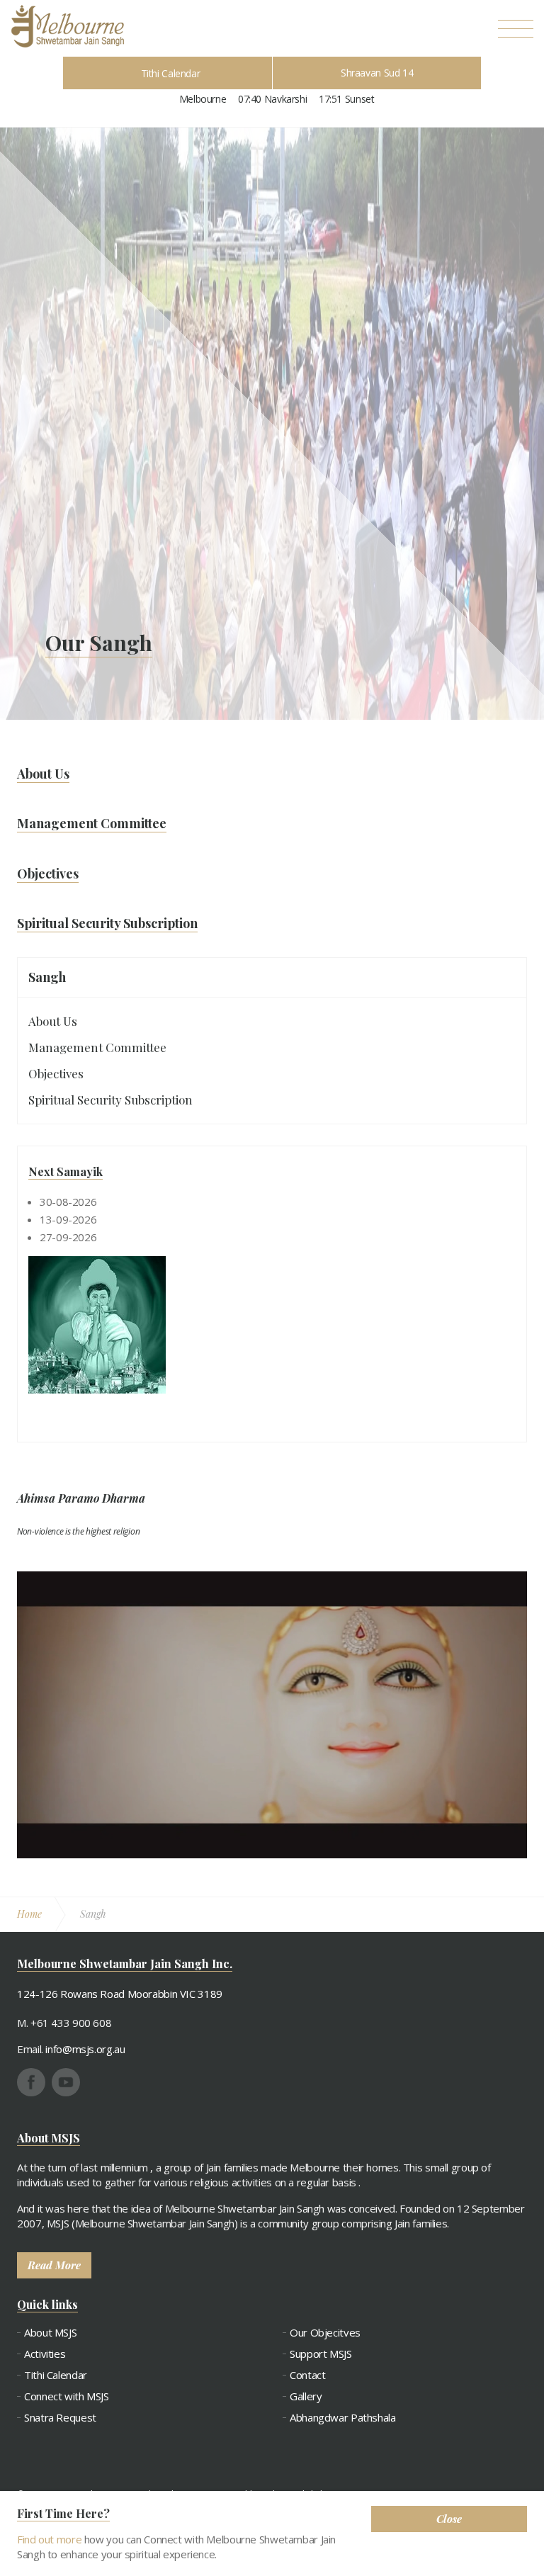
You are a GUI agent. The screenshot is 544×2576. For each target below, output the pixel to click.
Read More (54, 2265)
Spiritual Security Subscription (110, 1100)
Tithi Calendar (171, 73)
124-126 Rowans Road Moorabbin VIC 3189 (120, 1994)
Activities (45, 2354)
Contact (307, 2375)
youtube (66, 2082)
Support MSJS (321, 2354)
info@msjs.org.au (85, 2049)
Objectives (56, 1073)
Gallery (306, 2396)
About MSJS (50, 2333)
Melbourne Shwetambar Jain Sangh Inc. (67, 26)
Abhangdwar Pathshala (343, 2418)
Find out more (49, 2539)
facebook (31, 2082)
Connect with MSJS (67, 2396)
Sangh (47, 977)
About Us (53, 1021)
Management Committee (97, 1047)
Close (449, 2519)
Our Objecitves (325, 2333)
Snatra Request (60, 2418)
